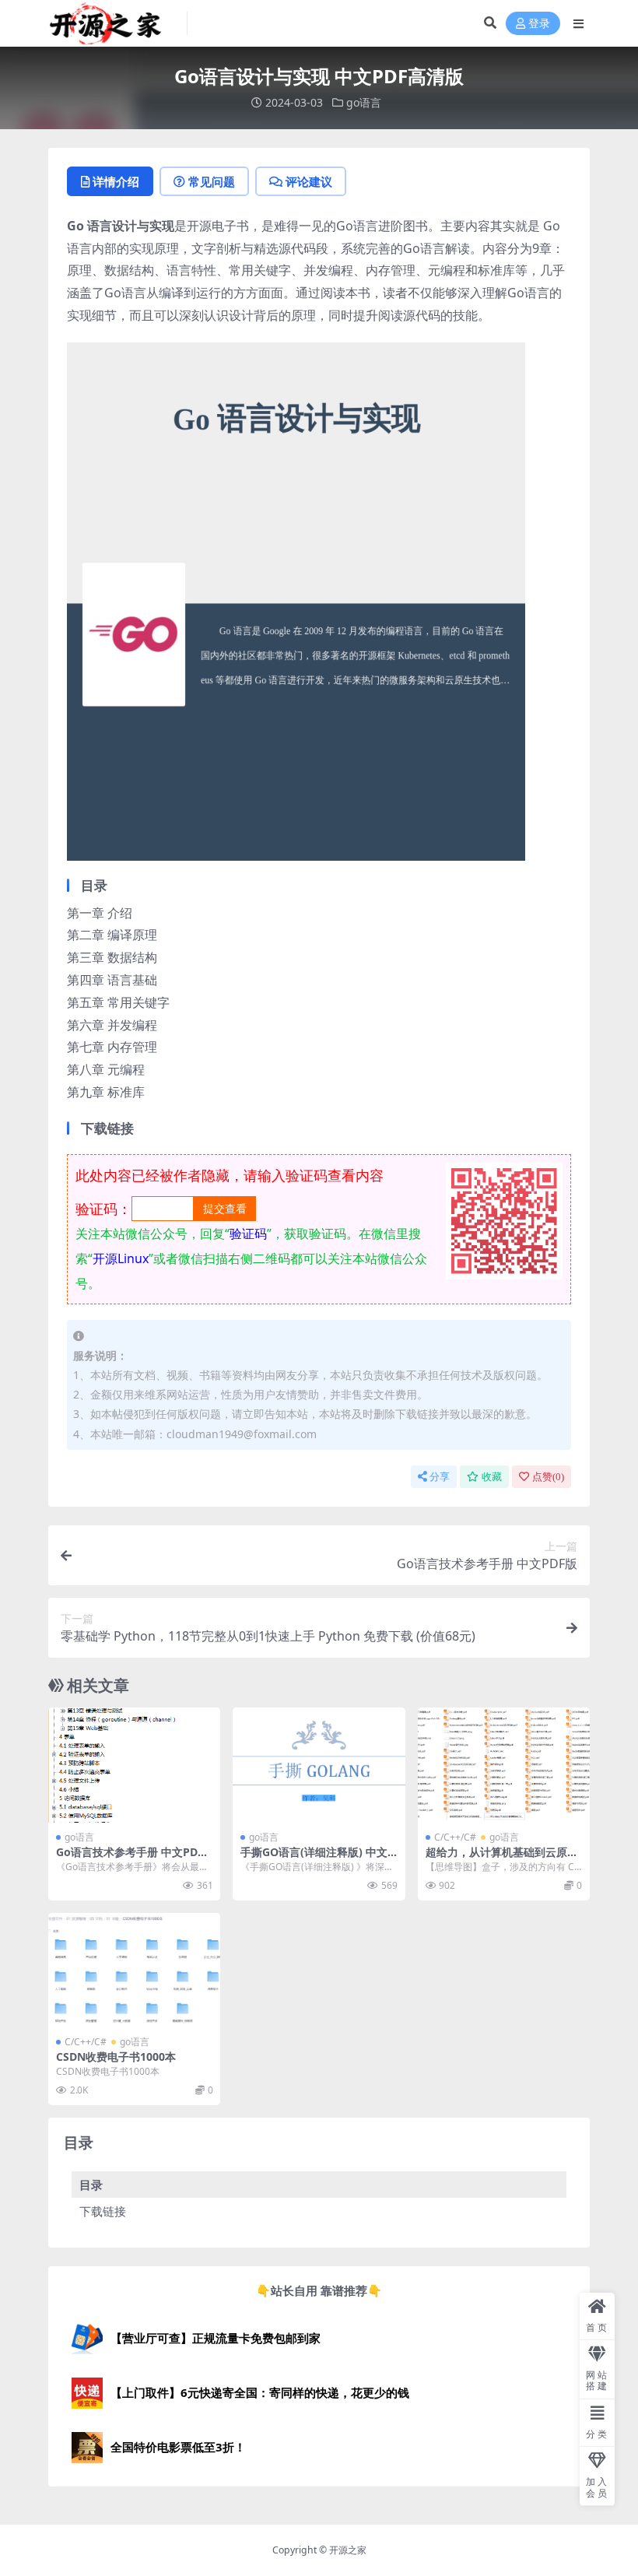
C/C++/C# (455, 1837)
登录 (539, 24)
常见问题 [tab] (212, 181)
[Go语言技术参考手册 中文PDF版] (134, 1765)
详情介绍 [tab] (116, 181)
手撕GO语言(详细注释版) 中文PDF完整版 (317, 1858)
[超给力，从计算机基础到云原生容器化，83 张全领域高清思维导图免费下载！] (504, 1765)
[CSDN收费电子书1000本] (134, 1971)
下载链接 (103, 2211)
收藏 (492, 1477)
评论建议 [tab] (309, 181)
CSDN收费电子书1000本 (116, 2057)
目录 (91, 2185)
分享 (440, 1477)
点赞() (548, 1477)
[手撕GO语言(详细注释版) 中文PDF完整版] (319, 1765)
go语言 (364, 102)
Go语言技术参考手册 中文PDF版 (130, 1858)
